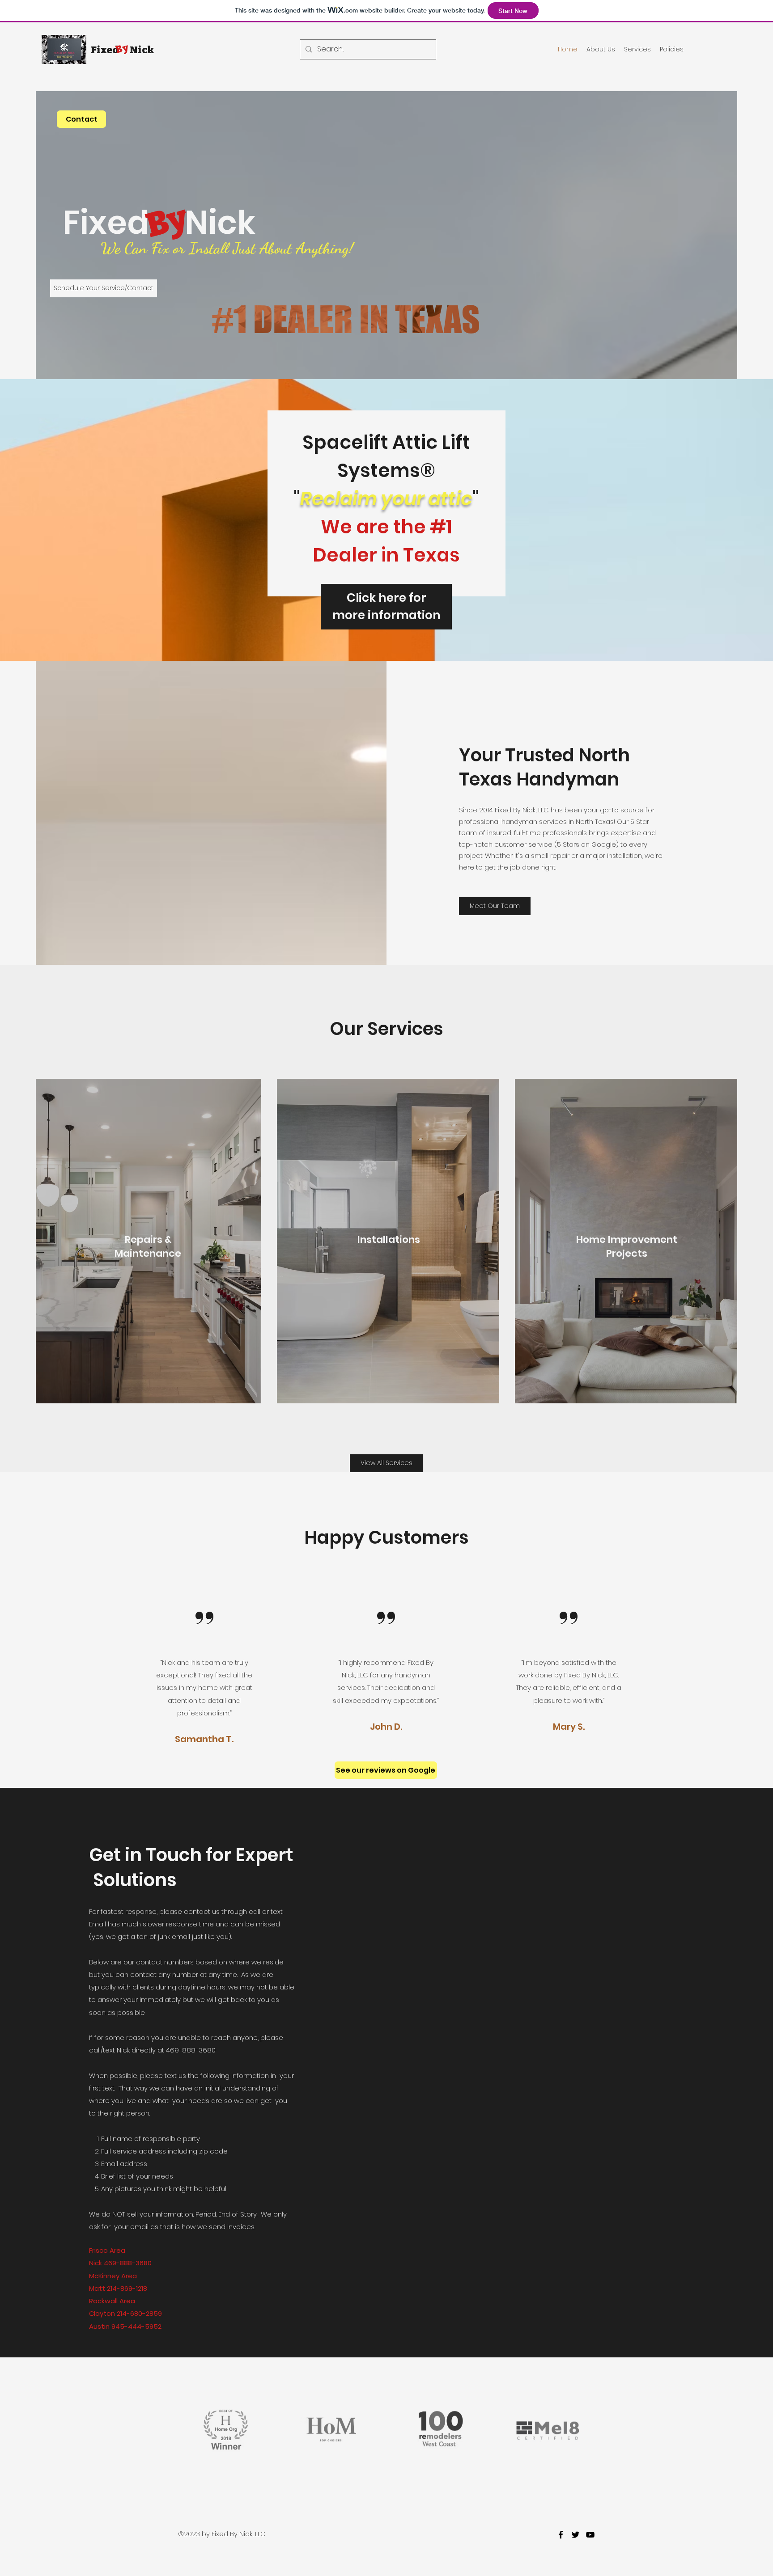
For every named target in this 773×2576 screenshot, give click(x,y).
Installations (389, 1239)
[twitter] (576, 2535)
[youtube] (590, 2535)
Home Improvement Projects (627, 1246)
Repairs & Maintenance (148, 1246)
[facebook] (561, 2535)
